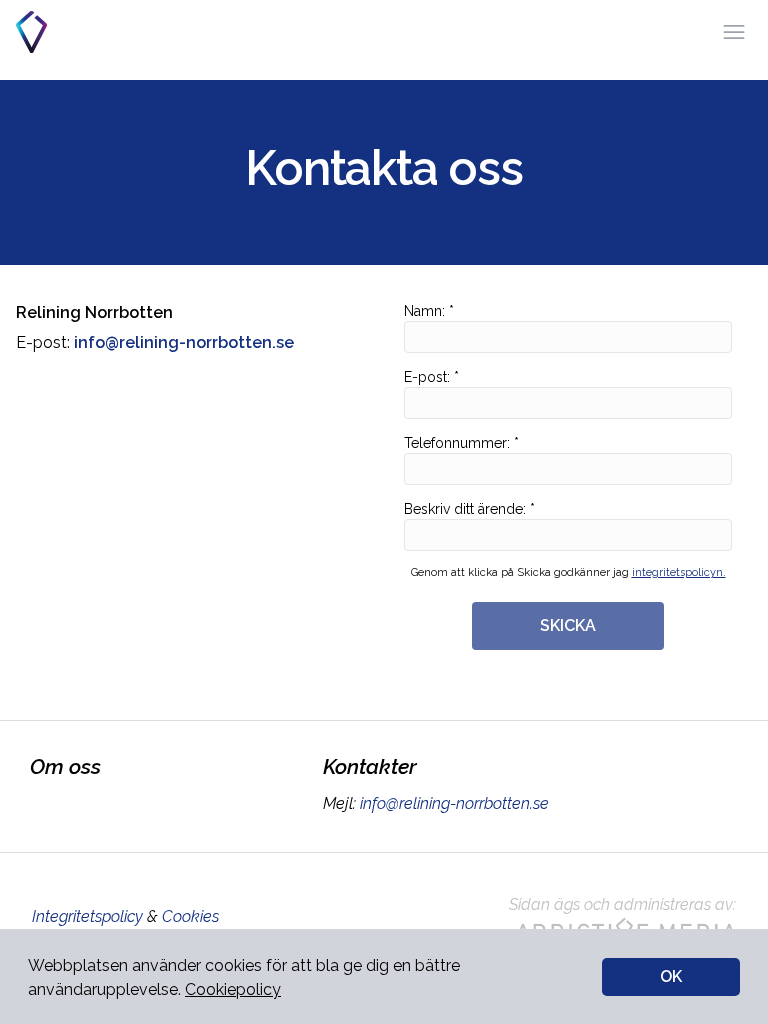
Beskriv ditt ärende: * (469, 509)
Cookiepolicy (233, 989)
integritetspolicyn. (679, 572)
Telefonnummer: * (461, 443)
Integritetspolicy (87, 916)
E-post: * (431, 377)
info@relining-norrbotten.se (454, 803)
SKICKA (568, 625)
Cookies (190, 916)
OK (671, 976)
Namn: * (429, 311)
